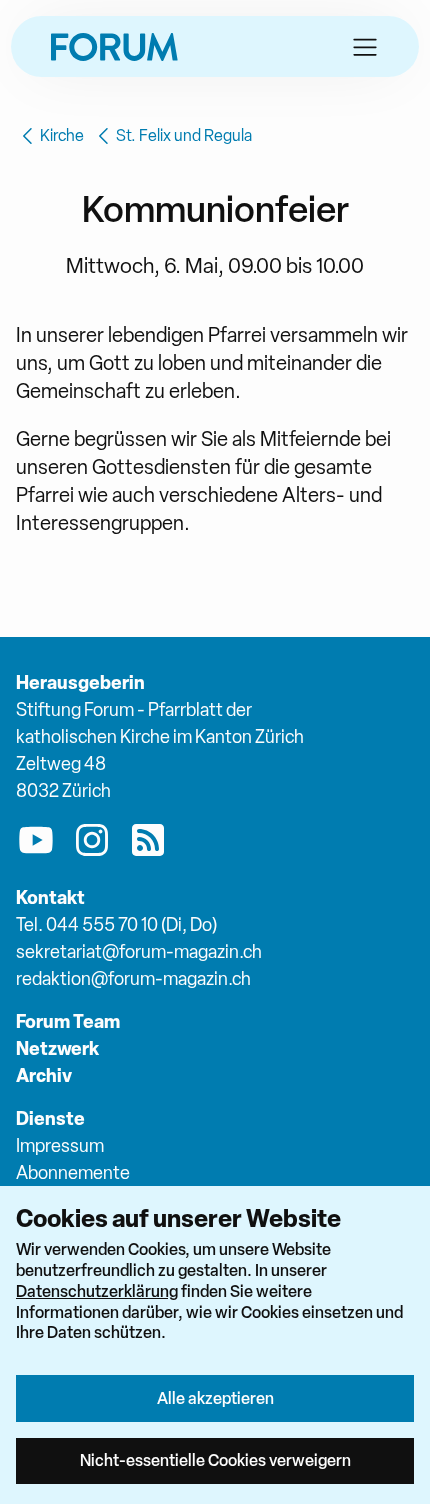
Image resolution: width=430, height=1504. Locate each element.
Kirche (62, 135)
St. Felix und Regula (184, 135)
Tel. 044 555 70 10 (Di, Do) (116, 924)
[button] (365, 47)
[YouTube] (36, 844)
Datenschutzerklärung (97, 1291)
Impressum (60, 1145)
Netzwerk (57, 1048)
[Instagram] (92, 844)
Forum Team (68, 1021)
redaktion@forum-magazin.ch (133, 978)
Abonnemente (73, 1172)
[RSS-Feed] (148, 844)
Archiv (44, 1075)
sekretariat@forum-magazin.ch (139, 951)
